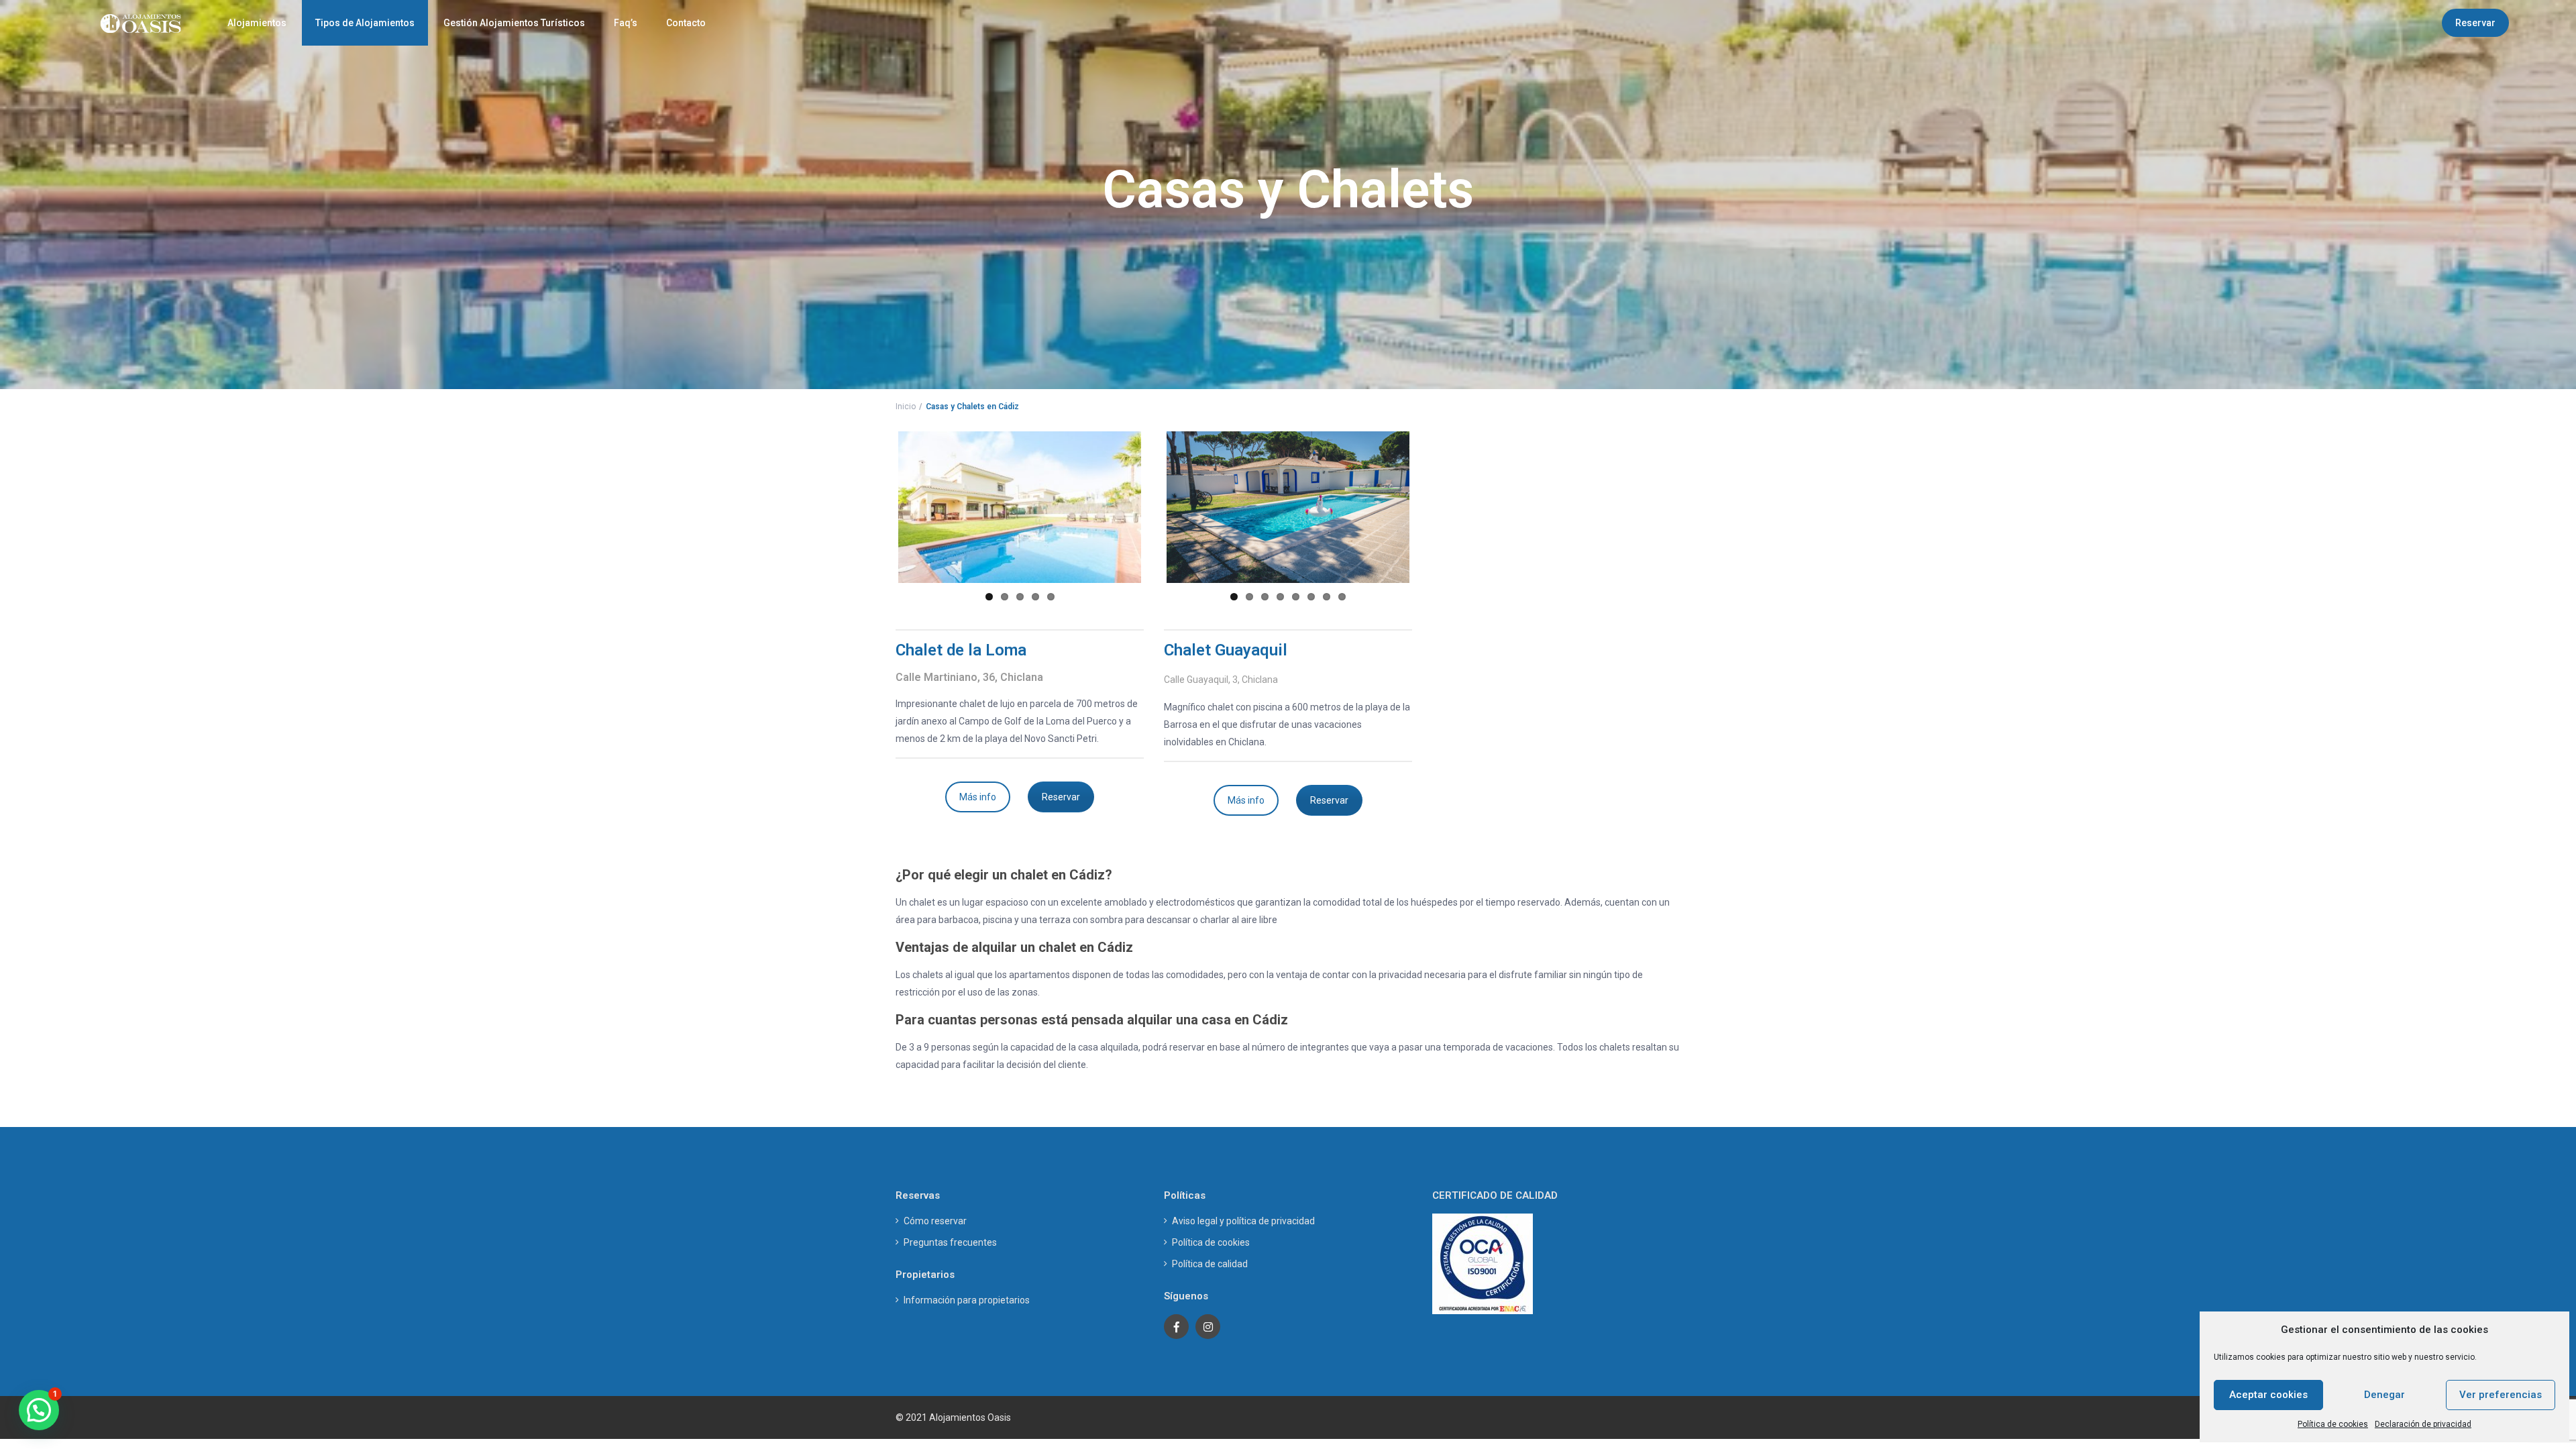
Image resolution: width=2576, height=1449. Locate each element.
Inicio (906, 407)
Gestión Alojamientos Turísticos (514, 23)
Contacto (686, 23)
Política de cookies (2333, 1424)
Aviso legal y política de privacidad (1243, 1221)
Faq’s (626, 23)
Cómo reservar (935, 1221)
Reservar (2475, 23)
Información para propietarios (967, 1300)
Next (1161, 507)
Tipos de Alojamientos (365, 23)
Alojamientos (257, 23)
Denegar (2384, 1395)
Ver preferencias (2501, 1395)
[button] (39, 1410)
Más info (978, 797)
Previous (878, 507)
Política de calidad (1210, 1264)
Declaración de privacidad (2423, 1424)
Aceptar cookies (2268, 1395)
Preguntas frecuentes (950, 1242)
